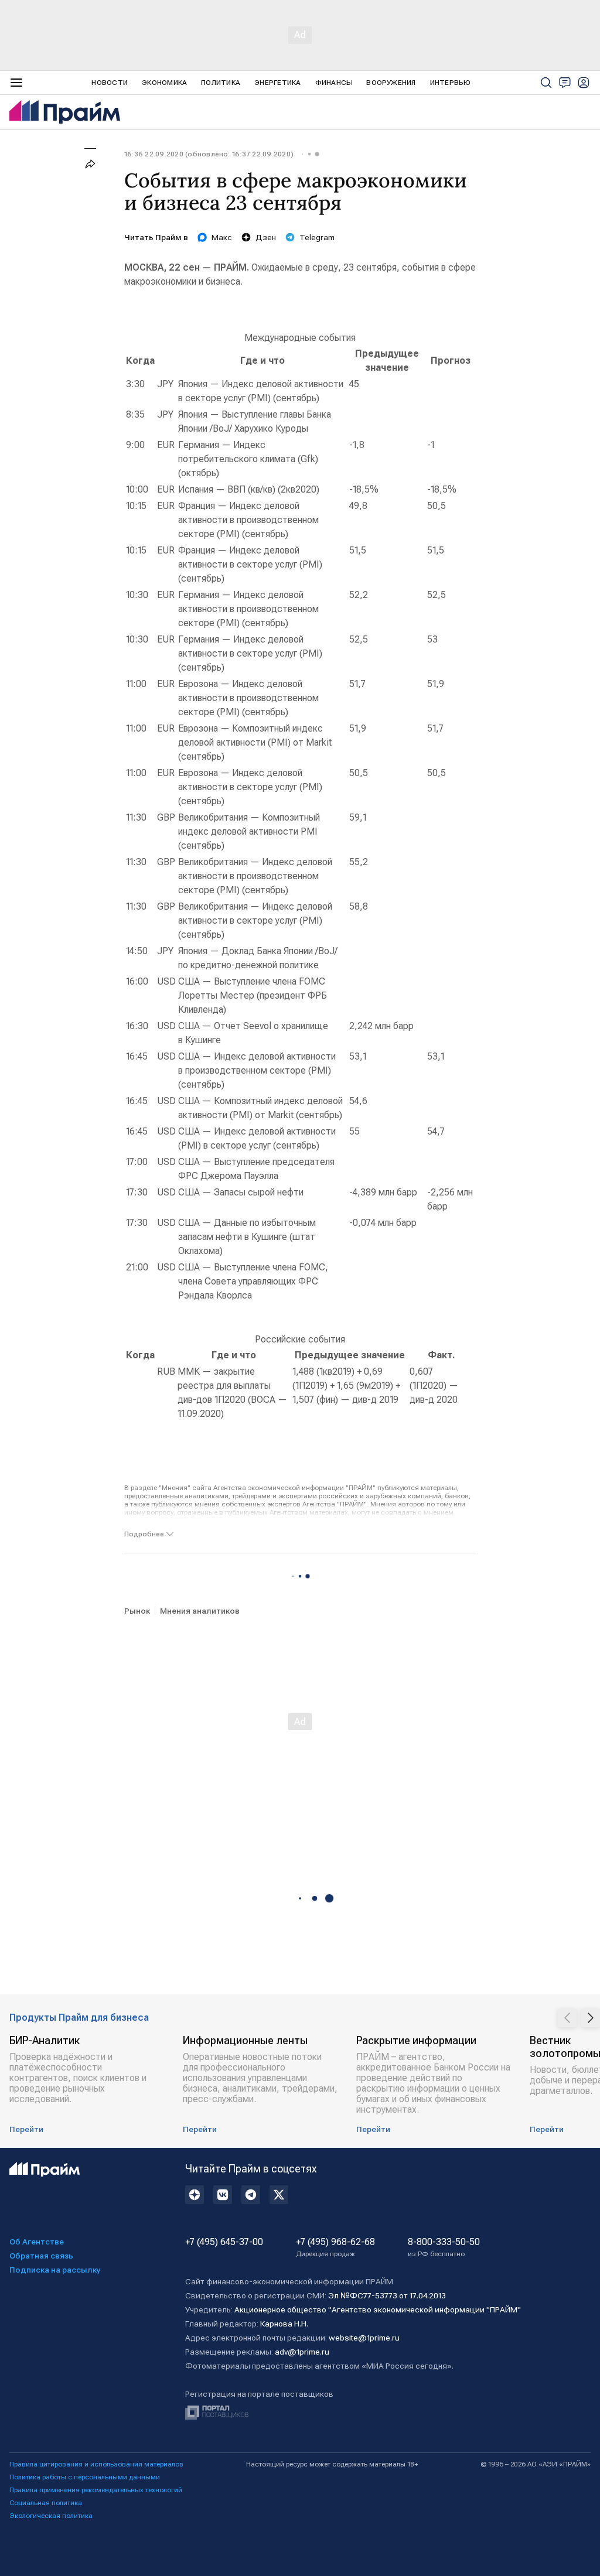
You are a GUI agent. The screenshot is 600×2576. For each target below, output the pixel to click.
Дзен (266, 237)
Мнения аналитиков (200, 1611)
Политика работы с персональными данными (85, 2477)
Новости (110, 83)
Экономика (164, 83)
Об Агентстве (37, 2242)
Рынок (137, 1611)
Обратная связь (41, 2256)
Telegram (317, 237)
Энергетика (277, 83)
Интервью (451, 83)
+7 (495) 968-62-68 (335, 2247)
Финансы (334, 83)
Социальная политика (46, 2503)
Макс (222, 237)
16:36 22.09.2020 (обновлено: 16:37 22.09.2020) (209, 154)
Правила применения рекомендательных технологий (96, 2490)
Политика (221, 83)
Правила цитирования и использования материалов (96, 2464)
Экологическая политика (51, 2516)
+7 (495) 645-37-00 (224, 2242)
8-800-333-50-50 (444, 2247)
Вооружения (391, 83)
